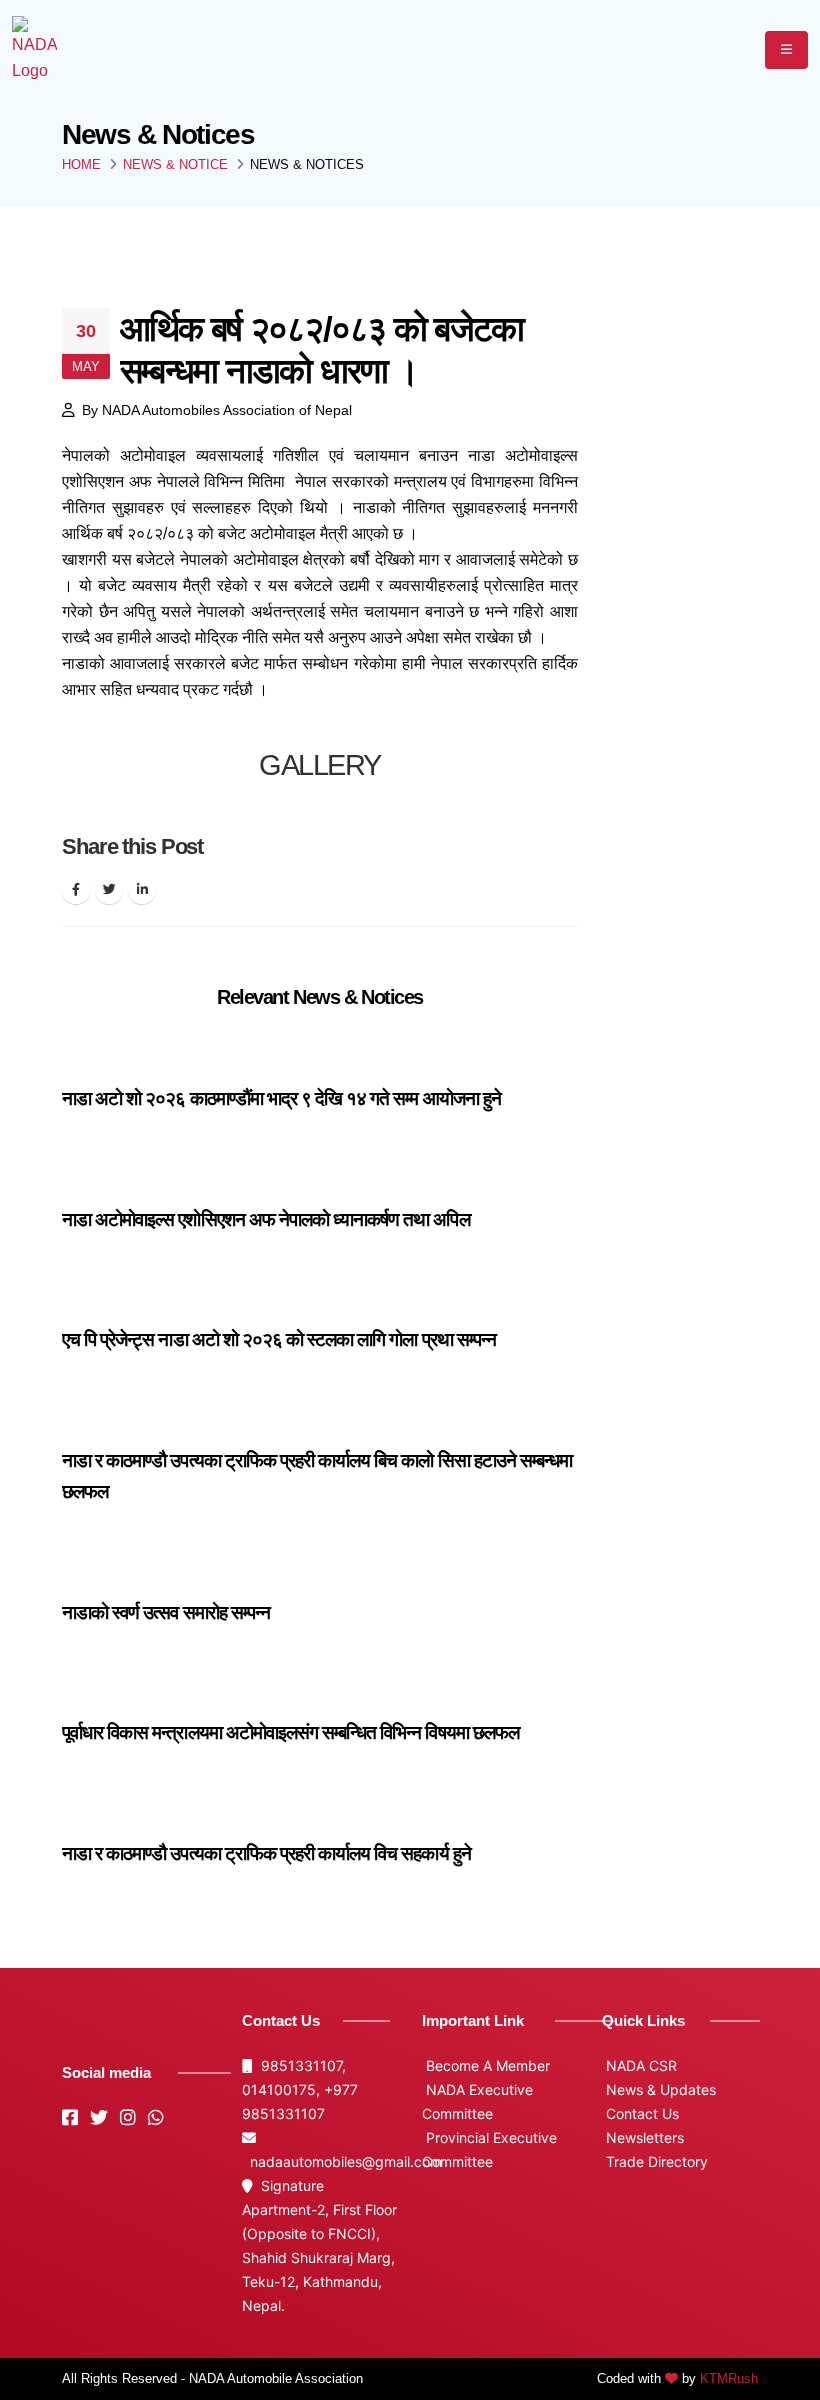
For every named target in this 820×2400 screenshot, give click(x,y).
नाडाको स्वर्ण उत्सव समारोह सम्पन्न (166, 1612)
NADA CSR (639, 2065)
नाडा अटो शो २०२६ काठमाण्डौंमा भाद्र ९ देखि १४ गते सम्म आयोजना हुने (281, 1098)
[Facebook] (76, 890)
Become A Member (486, 2065)
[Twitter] (109, 890)
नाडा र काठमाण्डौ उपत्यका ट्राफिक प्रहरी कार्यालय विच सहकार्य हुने (266, 1853)
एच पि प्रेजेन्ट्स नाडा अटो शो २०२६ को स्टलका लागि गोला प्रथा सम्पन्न (279, 1339)
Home (81, 164)
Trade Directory (655, 2161)
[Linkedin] (142, 890)
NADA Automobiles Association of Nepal (227, 410)
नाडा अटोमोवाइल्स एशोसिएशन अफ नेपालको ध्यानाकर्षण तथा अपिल (266, 1219)
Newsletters (643, 2137)
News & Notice (175, 164)
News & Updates (659, 2089)
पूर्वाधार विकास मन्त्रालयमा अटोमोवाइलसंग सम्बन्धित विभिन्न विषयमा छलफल (290, 1732)
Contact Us (640, 2113)
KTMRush (729, 2378)
